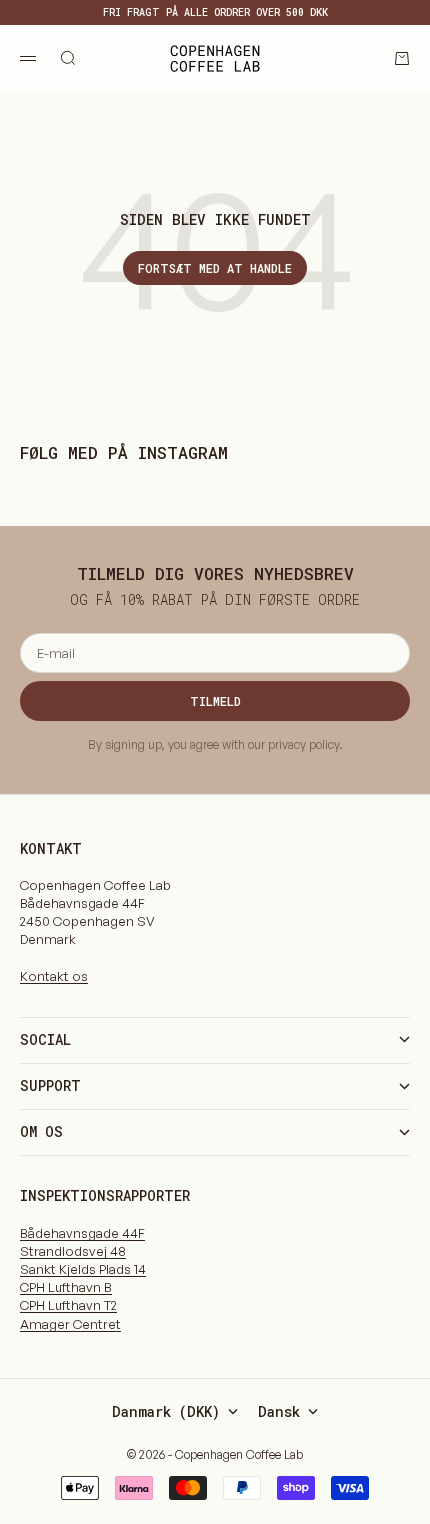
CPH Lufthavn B (66, 1287)
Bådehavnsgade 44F (82, 1233)
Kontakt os (54, 976)
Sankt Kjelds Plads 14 (83, 1269)
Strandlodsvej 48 (73, 1251)
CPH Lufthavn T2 (68, 1305)
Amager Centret (70, 1324)
